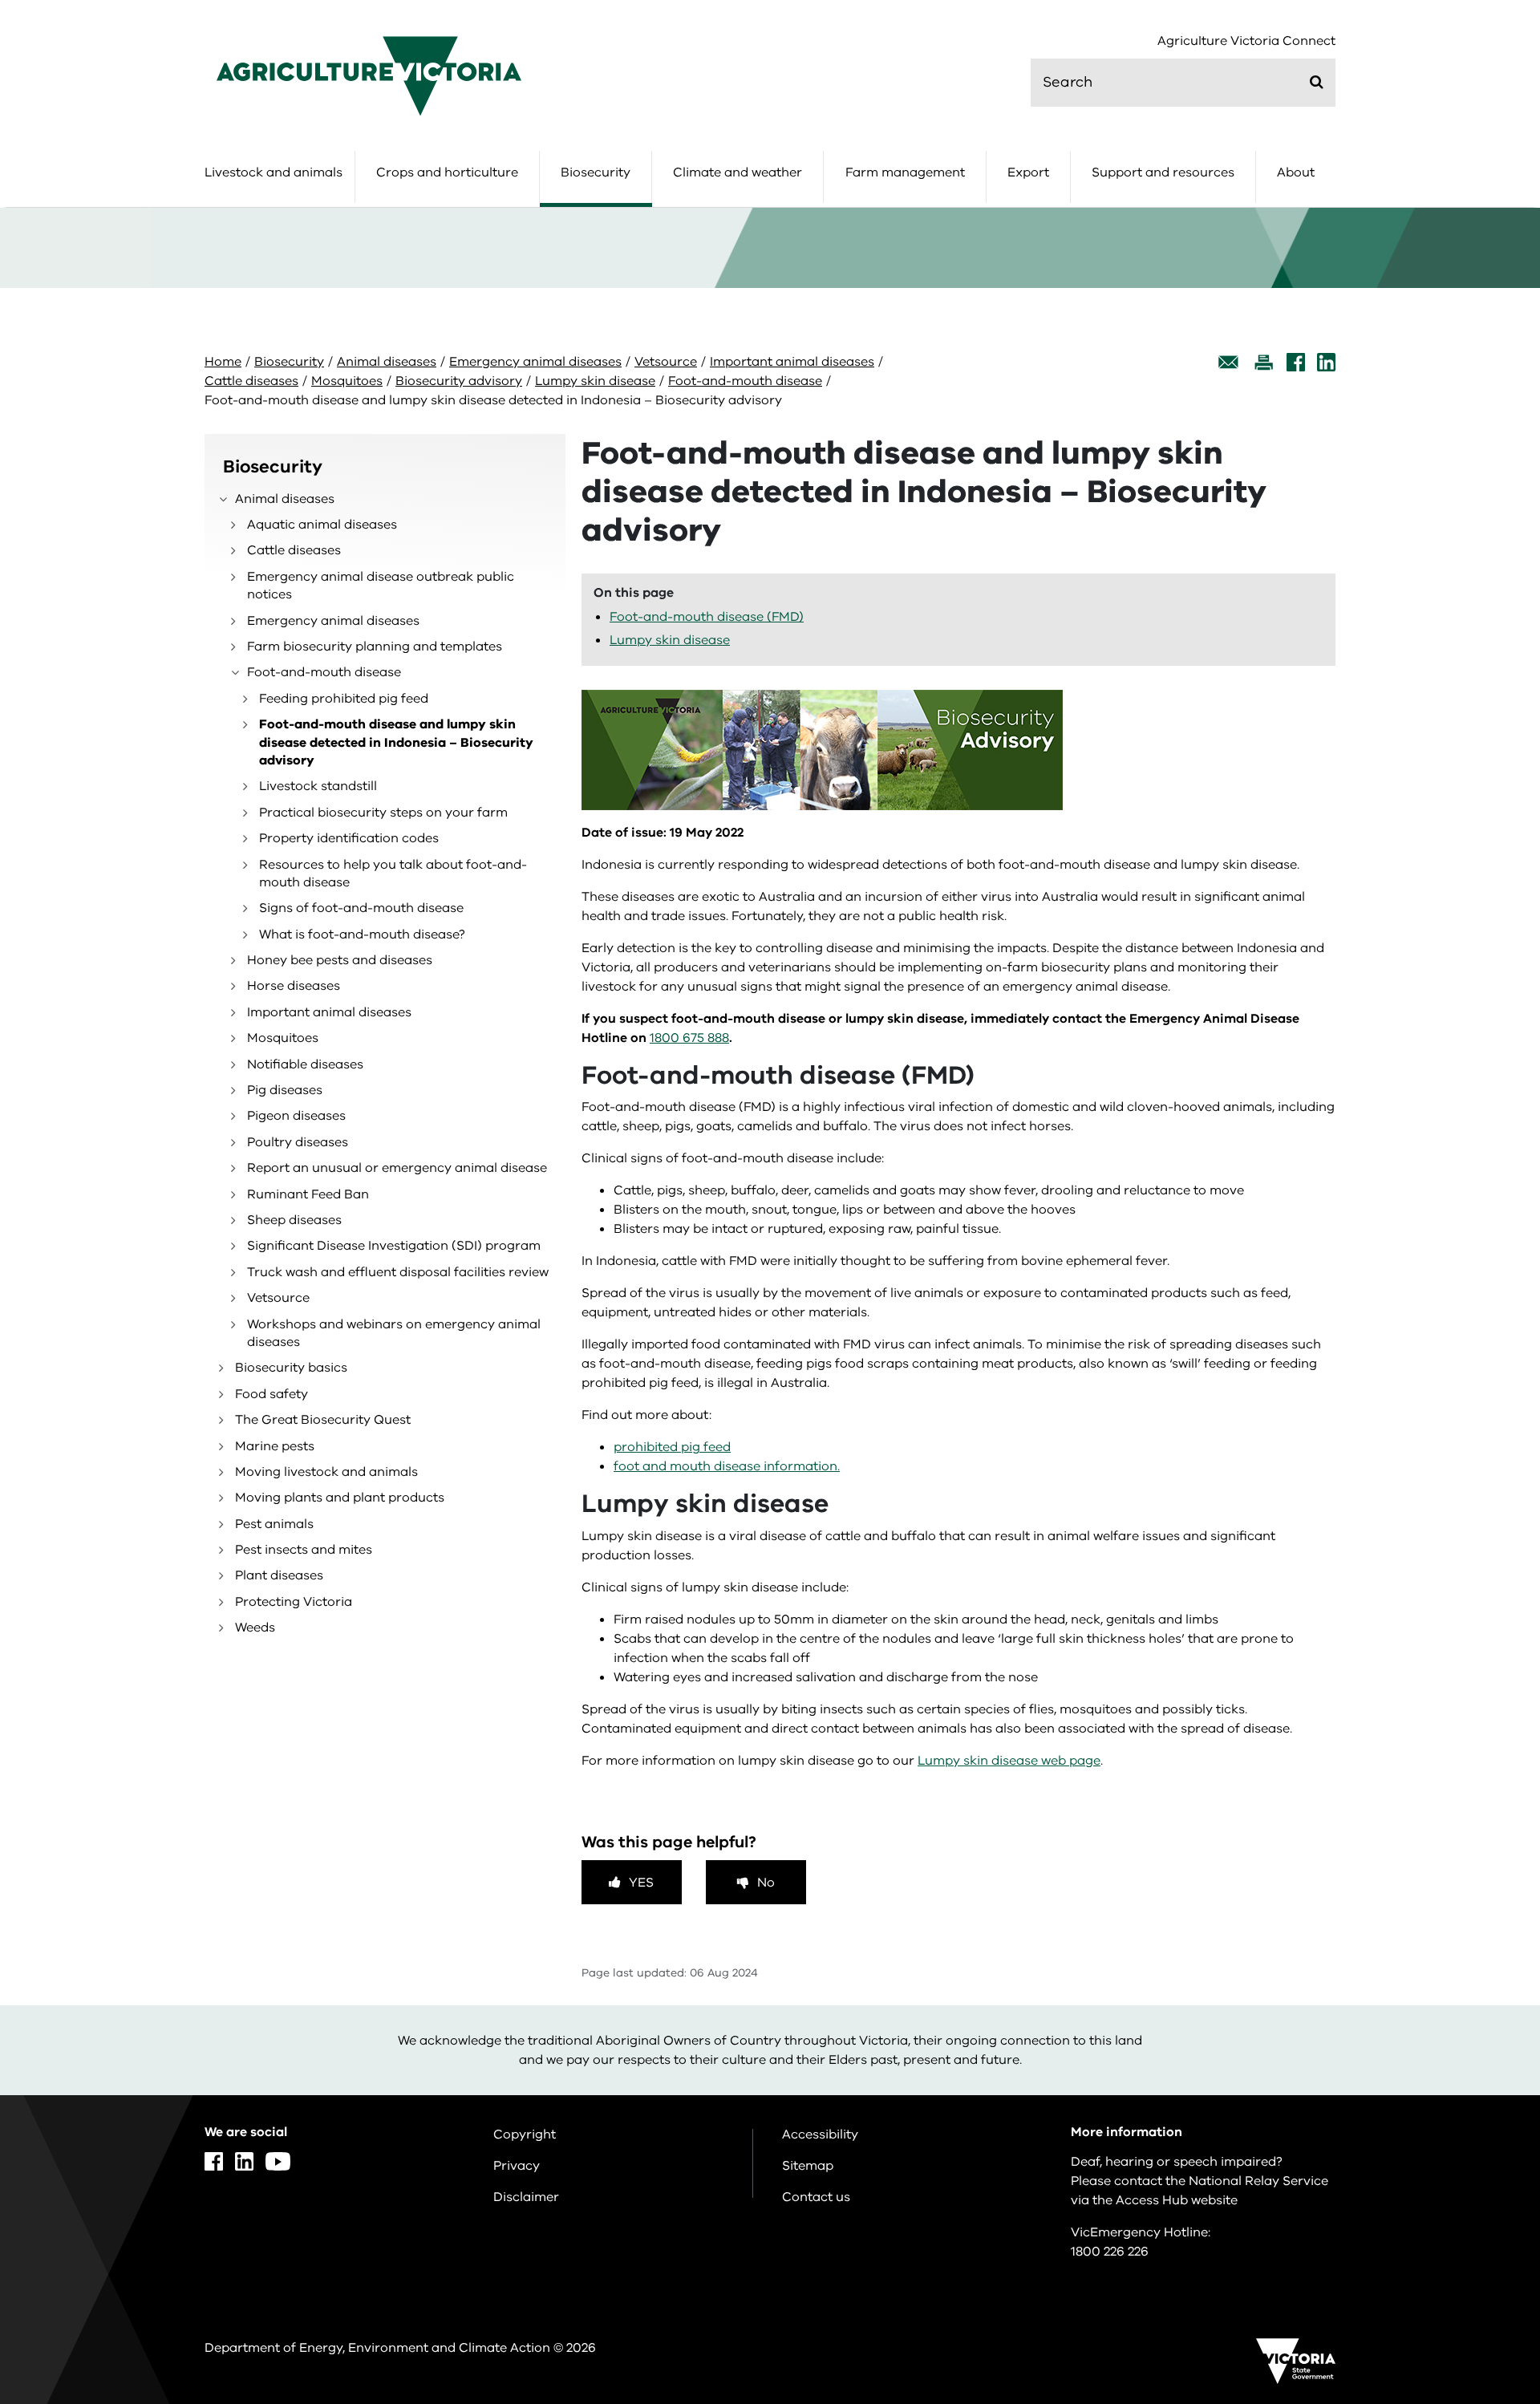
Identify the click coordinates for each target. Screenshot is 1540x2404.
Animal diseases (387, 362)
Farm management (905, 172)
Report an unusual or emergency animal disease (397, 1168)
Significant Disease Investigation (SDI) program (394, 1246)
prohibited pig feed (672, 1447)
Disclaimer (526, 2197)
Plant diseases (279, 1575)
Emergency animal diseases (535, 362)
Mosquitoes (347, 381)
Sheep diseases (294, 1220)
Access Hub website (1177, 2200)
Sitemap (808, 2166)
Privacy (517, 2166)
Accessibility (820, 2134)
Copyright (525, 2134)
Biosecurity (596, 172)
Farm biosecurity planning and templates (375, 647)
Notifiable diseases (305, 1064)
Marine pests (275, 1446)
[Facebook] (1296, 362)
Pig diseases (285, 1090)
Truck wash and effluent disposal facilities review (398, 1272)
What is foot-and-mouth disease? (362, 934)
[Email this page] (1229, 362)
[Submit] (1317, 82)
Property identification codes (349, 838)
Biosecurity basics (291, 1368)
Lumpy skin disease (595, 381)
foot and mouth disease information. (727, 1466)
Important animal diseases (792, 362)
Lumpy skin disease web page (1009, 1761)
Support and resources (1163, 172)
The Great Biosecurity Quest (323, 1420)
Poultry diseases (298, 1142)
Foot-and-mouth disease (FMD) (707, 617)
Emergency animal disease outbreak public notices (381, 586)
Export (1028, 172)
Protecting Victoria (294, 1602)
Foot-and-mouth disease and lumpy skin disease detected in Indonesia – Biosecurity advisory (396, 742)
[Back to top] (1477, 2157)
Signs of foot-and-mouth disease (361, 908)
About (1296, 172)
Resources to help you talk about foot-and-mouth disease (393, 874)
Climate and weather (738, 172)
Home (223, 362)
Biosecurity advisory (459, 381)
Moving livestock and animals (326, 1472)
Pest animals (274, 1524)
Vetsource (666, 362)
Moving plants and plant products (340, 1498)
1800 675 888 (689, 1038)
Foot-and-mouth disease (745, 381)
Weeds (255, 1628)
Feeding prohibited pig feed (344, 699)
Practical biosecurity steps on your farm (383, 813)
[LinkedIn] (1326, 362)
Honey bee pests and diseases (340, 960)
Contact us (816, 2197)
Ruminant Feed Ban (308, 1194)
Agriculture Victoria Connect (1246, 41)
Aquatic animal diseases (322, 525)
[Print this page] (1263, 362)
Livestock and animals (274, 172)
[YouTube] (278, 2161)
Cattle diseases (251, 381)
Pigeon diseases (296, 1116)
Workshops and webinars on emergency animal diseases (394, 1333)
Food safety (272, 1394)
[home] (369, 75)
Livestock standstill (318, 786)
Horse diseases (294, 986)
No (766, 1883)
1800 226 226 (1110, 2252)
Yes (641, 1883)
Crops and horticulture (447, 172)
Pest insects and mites (304, 1550)
